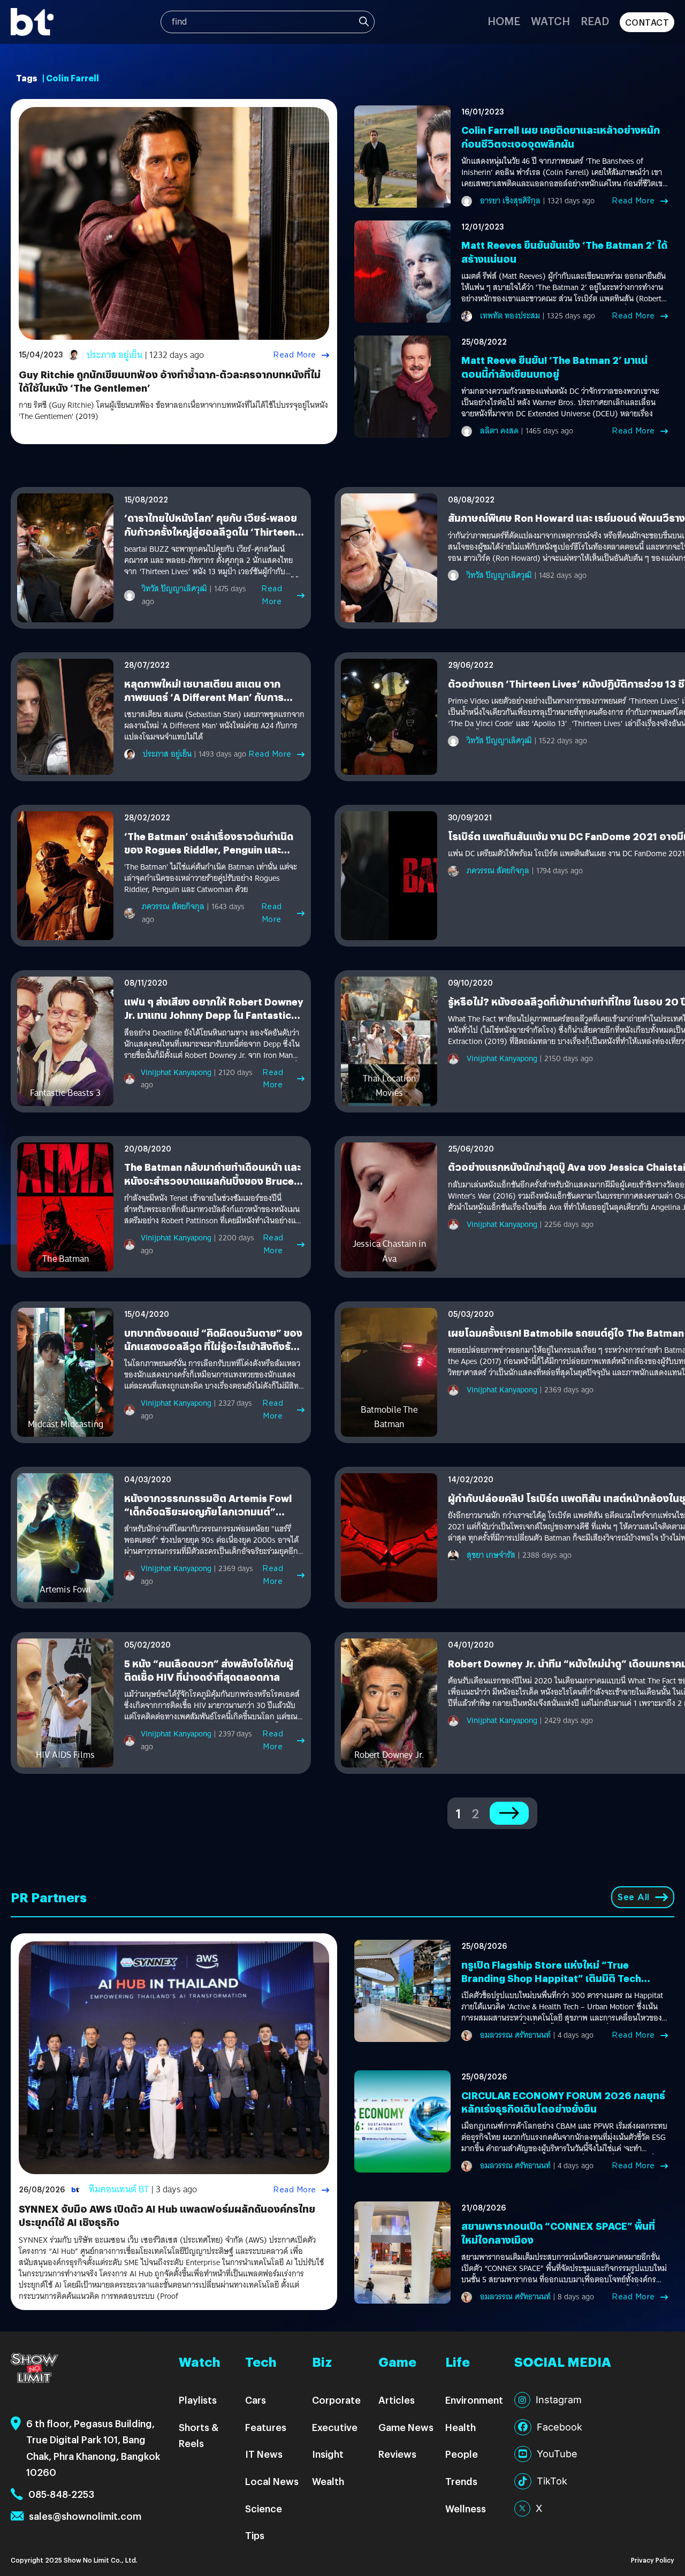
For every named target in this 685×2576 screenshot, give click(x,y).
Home (504, 21)
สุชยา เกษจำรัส (491, 1555)
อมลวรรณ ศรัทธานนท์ (515, 2035)
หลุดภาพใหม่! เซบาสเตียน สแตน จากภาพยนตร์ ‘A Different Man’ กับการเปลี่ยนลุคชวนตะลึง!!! (204, 697)
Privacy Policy (653, 2560)
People (462, 2454)
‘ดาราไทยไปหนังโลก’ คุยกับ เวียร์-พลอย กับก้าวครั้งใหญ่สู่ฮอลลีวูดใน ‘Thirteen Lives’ (211, 531)
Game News (406, 2427)
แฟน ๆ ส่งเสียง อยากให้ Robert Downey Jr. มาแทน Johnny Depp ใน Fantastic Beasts (214, 1015)
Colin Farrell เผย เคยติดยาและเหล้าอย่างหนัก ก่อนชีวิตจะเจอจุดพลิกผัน (561, 136)
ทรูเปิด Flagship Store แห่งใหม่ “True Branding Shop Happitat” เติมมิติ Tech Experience (551, 1978)
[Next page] (509, 1813)
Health (461, 2427)
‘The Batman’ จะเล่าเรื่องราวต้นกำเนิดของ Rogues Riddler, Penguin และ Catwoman (209, 849)
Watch (550, 21)
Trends (461, 2481)
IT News (264, 2454)
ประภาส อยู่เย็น (115, 355)
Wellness (466, 2508)
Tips (255, 2535)
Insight (328, 2454)
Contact (647, 22)
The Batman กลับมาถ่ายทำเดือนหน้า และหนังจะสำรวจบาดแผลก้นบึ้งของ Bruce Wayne (212, 1180)
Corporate (336, 2400)
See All (634, 1897)
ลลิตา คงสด (499, 431)
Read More (295, 355)
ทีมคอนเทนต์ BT (119, 2189)
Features (266, 2427)
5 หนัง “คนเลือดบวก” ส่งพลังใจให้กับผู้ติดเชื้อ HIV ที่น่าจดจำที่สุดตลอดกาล (209, 1670)
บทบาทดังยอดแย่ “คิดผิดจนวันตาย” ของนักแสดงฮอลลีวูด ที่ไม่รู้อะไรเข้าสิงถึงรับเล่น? (213, 1346)
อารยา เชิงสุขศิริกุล (510, 201)
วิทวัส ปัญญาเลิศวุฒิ (174, 589)
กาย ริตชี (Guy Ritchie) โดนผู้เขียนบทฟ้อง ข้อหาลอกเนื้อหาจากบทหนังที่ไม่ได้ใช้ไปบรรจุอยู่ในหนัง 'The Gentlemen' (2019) (173, 411)
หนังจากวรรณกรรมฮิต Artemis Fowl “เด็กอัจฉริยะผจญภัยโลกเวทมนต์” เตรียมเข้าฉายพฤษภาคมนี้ (208, 1511)
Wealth (328, 2481)
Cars (256, 2400)
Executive (335, 2427)
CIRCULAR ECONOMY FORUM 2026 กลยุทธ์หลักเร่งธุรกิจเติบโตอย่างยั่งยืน (563, 2102)
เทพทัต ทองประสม (510, 316)
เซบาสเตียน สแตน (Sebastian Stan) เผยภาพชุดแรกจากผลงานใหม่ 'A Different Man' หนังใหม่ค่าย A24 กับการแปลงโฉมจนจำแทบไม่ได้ (214, 726)
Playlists (198, 2400)
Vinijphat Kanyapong (176, 1072)
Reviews (397, 2454)
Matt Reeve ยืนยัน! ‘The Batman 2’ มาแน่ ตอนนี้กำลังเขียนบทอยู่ (554, 367)
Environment (474, 2400)
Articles (397, 2400)
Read (595, 21)
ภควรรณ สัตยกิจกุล (173, 906)
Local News (272, 2481)
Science (264, 2508)
